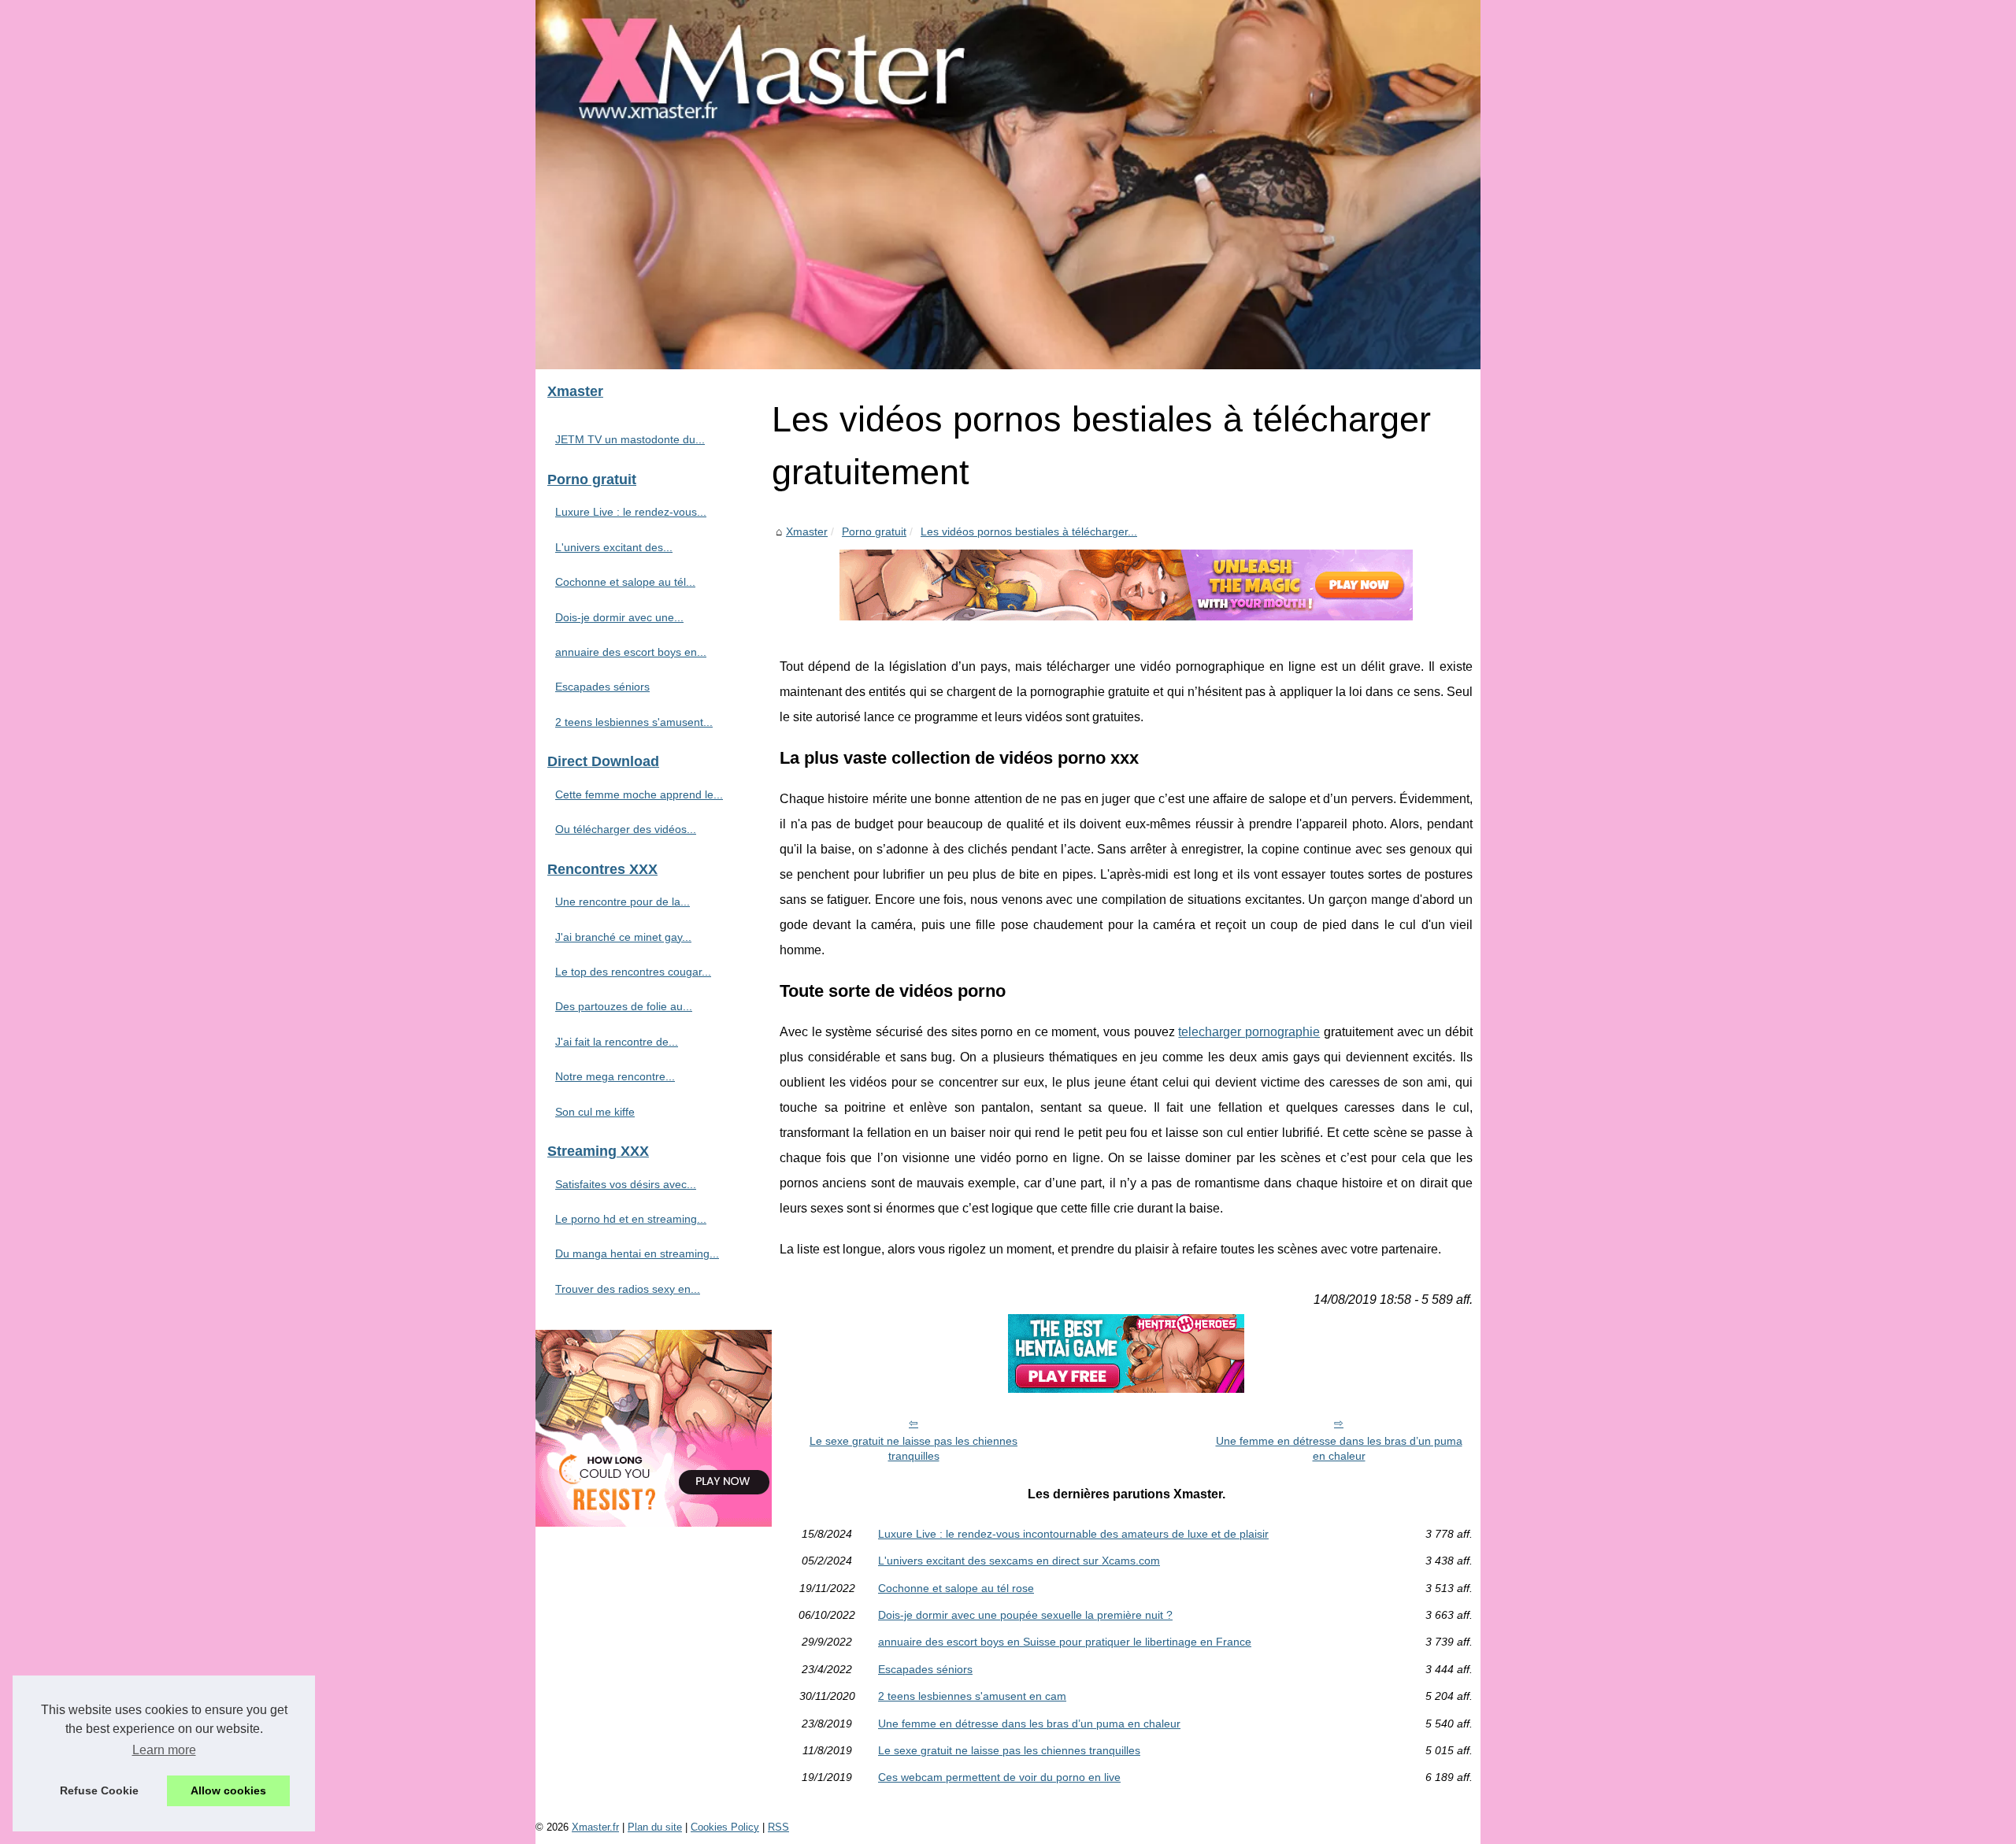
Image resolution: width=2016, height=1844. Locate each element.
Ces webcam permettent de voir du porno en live (999, 1777)
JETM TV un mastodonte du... (630, 439)
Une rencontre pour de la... (623, 902)
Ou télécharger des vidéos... (626, 829)
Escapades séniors (925, 1669)
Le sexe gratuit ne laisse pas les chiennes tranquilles (913, 1448)
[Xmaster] (1008, 185)
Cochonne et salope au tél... (625, 582)
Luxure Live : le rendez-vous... (631, 512)
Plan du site (655, 1827)
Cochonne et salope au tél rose (956, 1588)
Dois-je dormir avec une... (619, 617)
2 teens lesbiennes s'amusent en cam (972, 1696)
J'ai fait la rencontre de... (617, 1042)
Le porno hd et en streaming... (631, 1219)
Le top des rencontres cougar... (633, 972)
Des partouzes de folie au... (624, 1006)
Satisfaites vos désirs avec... (626, 1184)
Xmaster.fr (595, 1827)
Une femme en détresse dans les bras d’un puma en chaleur (1339, 1448)
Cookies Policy (725, 1827)
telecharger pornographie (1249, 1032)
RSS (778, 1827)
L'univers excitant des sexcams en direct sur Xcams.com (1019, 1561)
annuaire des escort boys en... (631, 652)
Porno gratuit (874, 531)
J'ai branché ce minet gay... (623, 937)
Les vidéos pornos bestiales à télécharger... (1029, 531)
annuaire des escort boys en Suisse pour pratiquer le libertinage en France (1065, 1642)
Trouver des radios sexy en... (628, 1289)
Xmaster (807, 531)
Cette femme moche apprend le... (639, 794)
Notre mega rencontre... (615, 1076)
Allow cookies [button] (228, 1790)
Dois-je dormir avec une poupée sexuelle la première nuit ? (1025, 1615)
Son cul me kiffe (595, 1112)
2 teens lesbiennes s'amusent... (634, 722)
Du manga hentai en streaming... (637, 1253)
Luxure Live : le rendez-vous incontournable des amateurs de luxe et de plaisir (1073, 1534)
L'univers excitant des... (614, 547)
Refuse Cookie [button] (99, 1790)
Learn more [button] (164, 1750)
